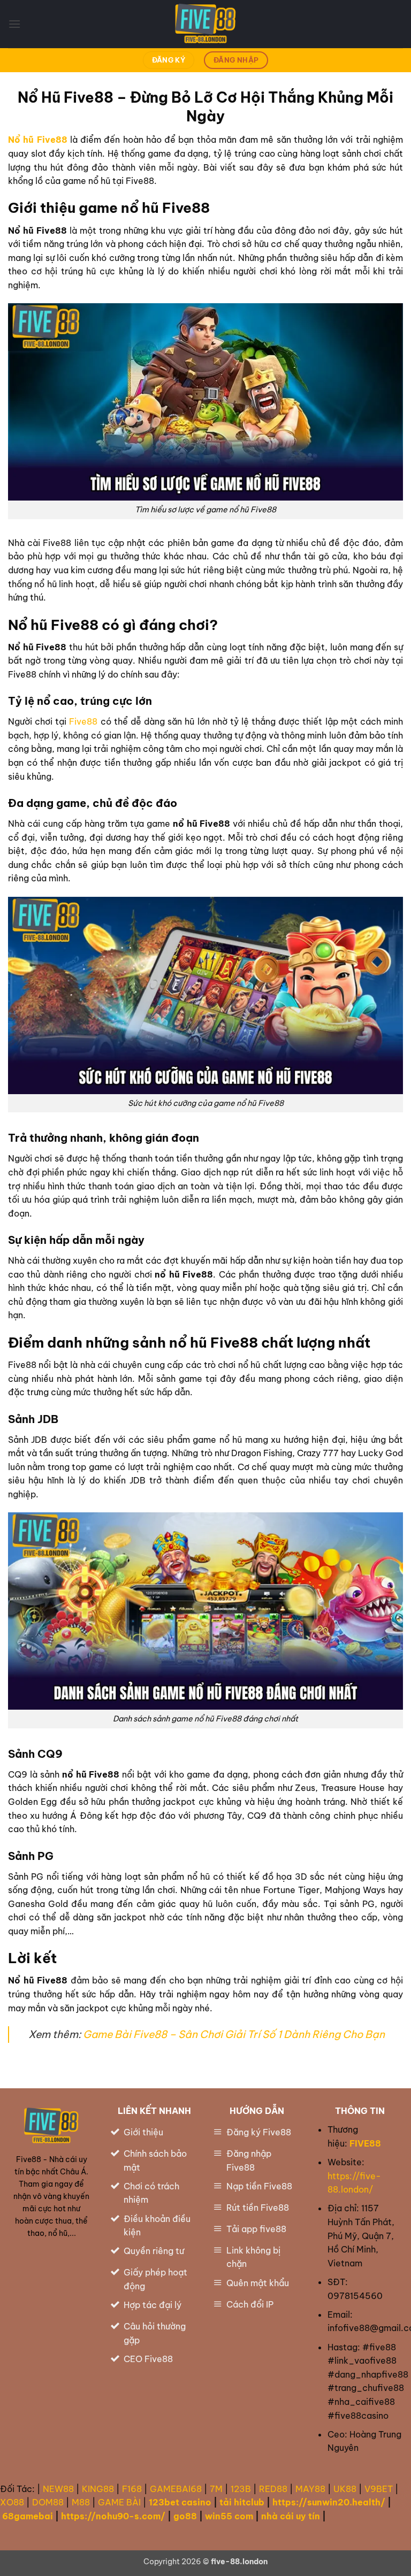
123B (241, 2489)
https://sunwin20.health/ (329, 2502)
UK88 (345, 2489)
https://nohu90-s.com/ (113, 2516)
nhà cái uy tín (291, 2516)
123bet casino (180, 2502)
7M (216, 2489)
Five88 (83, 721)
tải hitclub (242, 2502)
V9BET (379, 2489)
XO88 (12, 2502)
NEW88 (58, 2489)
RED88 (273, 2489)
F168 (132, 2489)
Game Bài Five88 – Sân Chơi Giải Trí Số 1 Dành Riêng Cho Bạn (234, 2034)
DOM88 (48, 2502)
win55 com (229, 2516)
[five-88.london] (205, 24)
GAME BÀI (119, 2502)
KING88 (98, 2489)
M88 (81, 2502)
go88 (185, 2516)
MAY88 (310, 2489)
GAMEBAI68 (176, 2489)
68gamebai (28, 2516)
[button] (14, 24)
